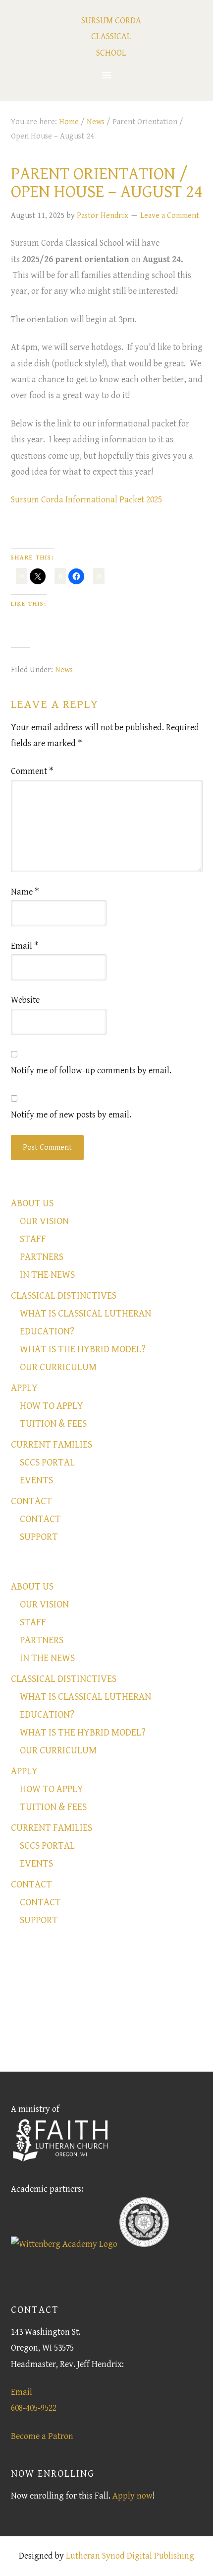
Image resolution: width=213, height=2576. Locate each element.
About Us (32, 1204)
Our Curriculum (58, 1367)
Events (36, 1481)
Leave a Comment (170, 216)
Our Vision (44, 1221)
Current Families (52, 1445)
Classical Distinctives (64, 1296)
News (64, 670)
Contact (31, 1501)
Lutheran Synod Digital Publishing (130, 2556)
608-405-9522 (34, 2408)
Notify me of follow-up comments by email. (91, 1071)
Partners (42, 1257)
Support (39, 1537)
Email (25, 946)
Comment (32, 771)
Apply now (133, 2496)
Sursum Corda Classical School (111, 37)
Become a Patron (42, 2436)
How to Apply (52, 1406)
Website (25, 1000)
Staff (33, 1239)
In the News (47, 1275)
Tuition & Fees (53, 1424)
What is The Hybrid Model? (83, 1350)
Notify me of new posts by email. (71, 1115)
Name (25, 892)
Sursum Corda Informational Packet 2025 (86, 500)
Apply (24, 1388)
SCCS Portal (47, 1463)
